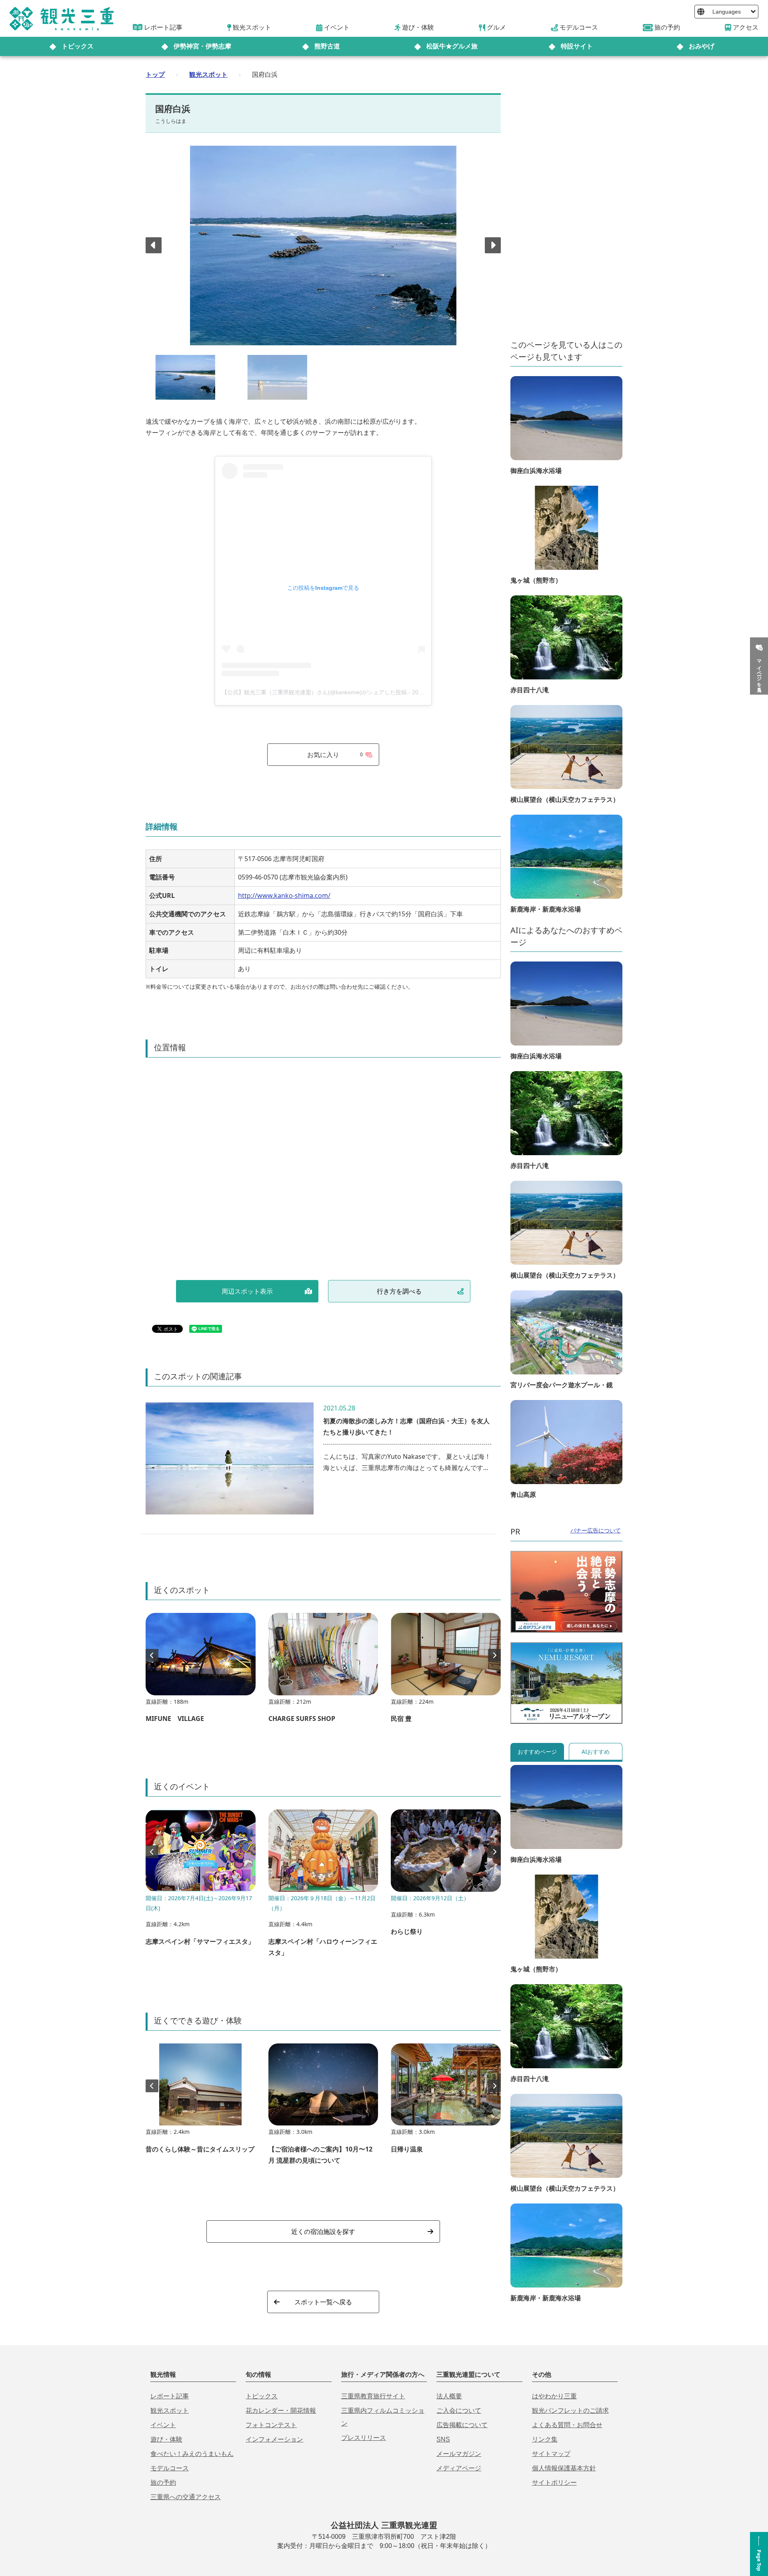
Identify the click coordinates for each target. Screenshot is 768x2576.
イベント (163, 2425)
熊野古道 (327, 46)
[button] (493, 245)
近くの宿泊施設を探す (323, 2231)
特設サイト (577, 46)
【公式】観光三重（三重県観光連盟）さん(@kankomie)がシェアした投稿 (314, 692)
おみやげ (702, 46)
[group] (201, 1672)
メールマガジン (459, 2454)
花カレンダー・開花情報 (281, 2411)
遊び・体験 (166, 2439)
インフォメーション (274, 2439)
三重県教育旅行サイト (373, 2396)
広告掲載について (462, 2425)
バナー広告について (596, 1530)
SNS (443, 2439)
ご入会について (459, 2411)
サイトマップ (551, 2454)
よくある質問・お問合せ (567, 2425)
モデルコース (170, 2468)
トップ (155, 74)
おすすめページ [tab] (537, 1752)
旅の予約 (163, 2483)
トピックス (78, 46)
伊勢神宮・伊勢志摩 (202, 46)
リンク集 (545, 2439)
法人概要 (449, 2396)
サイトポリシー (554, 2483)
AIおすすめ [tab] (596, 1752)
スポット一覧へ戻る (323, 2302)
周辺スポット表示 (247, 1291)
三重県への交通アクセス (186, 2497)
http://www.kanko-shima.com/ (284, 895)
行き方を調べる (399, 1291)
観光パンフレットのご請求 (570, 2411)
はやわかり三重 (554, 2396)
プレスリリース (364, 2438)
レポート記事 (170, 2396)
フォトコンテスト (271, 2425)
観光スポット (208, 74)
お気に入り (335, 755)
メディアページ (459, 2468)
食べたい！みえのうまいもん (192, 2454)
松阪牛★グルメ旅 (452, 46)
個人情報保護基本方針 (564, 2468)
